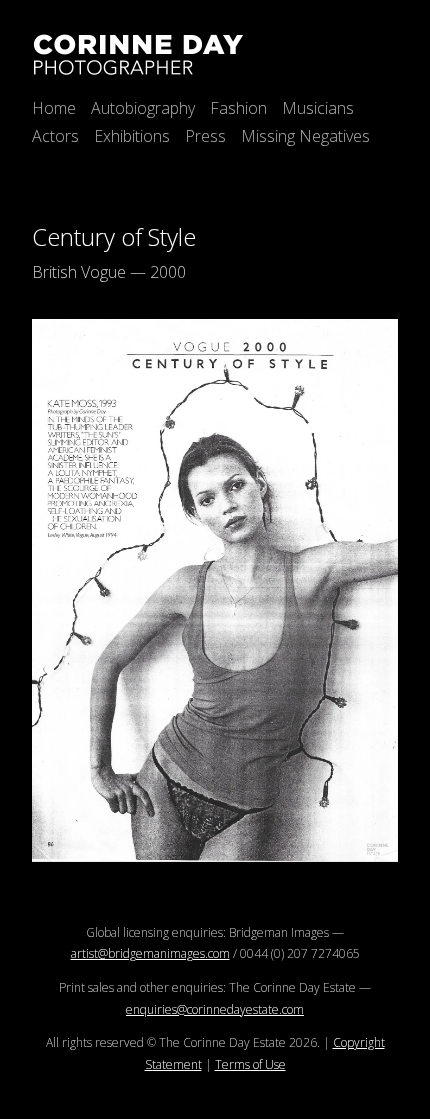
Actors (55, 136)
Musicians (318, 108)
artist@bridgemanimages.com (150, 953)
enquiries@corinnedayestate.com (215, 1009)
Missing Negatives (305, 136)
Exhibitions (132, 136)
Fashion (238, 108)
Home (54, 108)
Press (205, 136)
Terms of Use (250, 1064)
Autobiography (143, 108)
